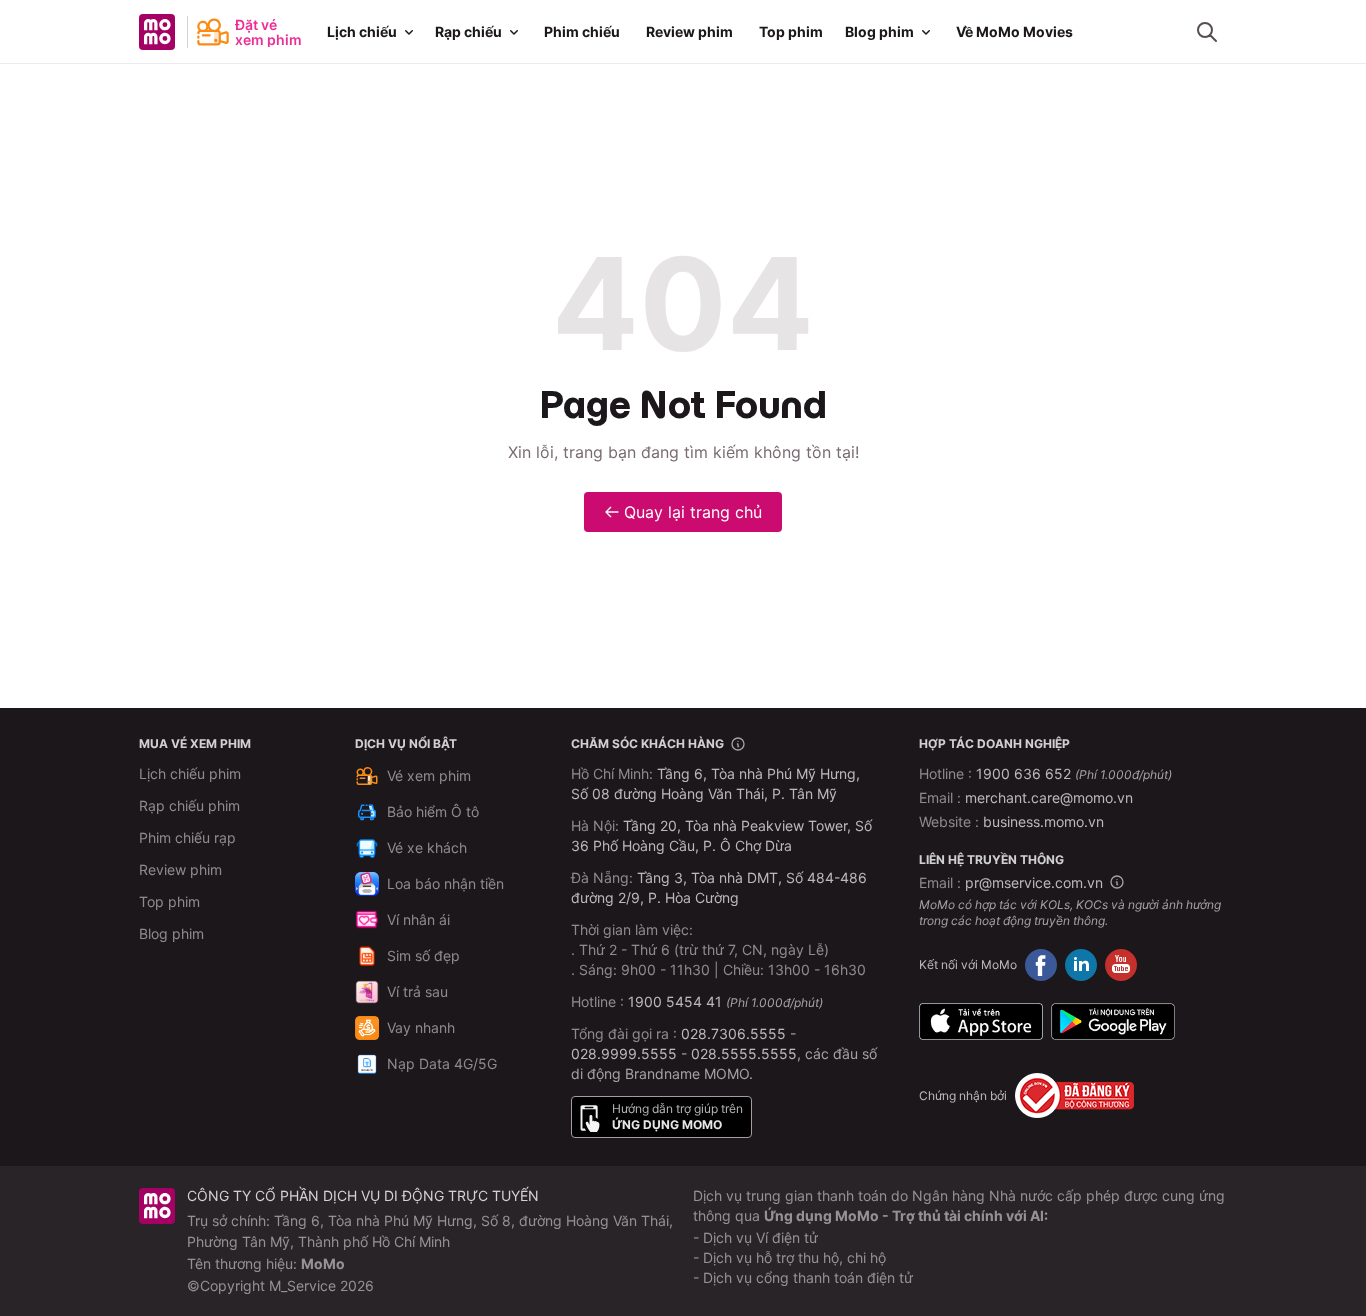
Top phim (791, 31)
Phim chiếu (582, 31)
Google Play (1113, 1021)
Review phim (689, 31)
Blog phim (879, 31)
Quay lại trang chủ (693, 512)
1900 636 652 (1074, 773)
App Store (981, 1021)
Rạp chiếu (468, 31)
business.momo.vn (1043, 821)
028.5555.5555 (744, 1053)
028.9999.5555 (624, 1053)
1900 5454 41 (675, 1001)
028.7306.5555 (733, 1033)
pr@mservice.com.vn (1034, 882)
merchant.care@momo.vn (1049, 797)
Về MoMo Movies (1014, 31)
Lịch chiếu (362, 31)
